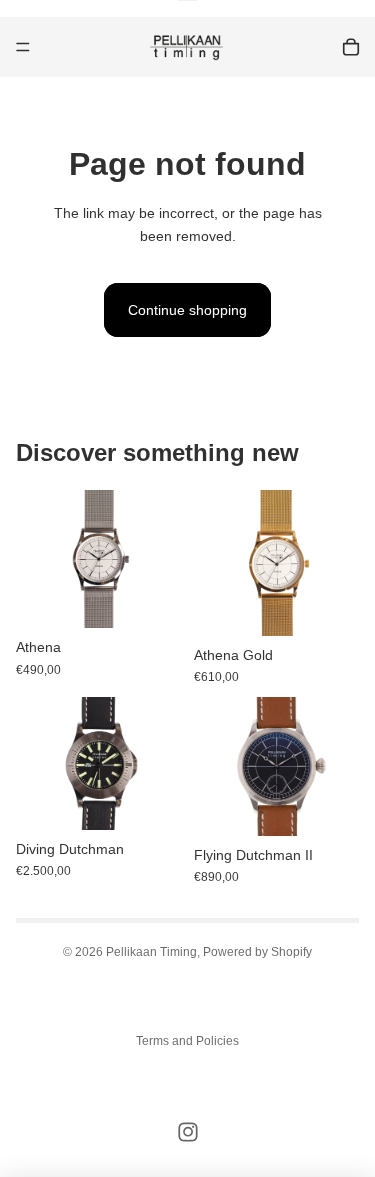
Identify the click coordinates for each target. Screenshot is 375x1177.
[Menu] (23, 47)
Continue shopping (187, 310)
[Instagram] (188, 1132)
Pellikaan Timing (151, 952)
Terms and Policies (187, 1041)
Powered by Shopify (257, 952)
